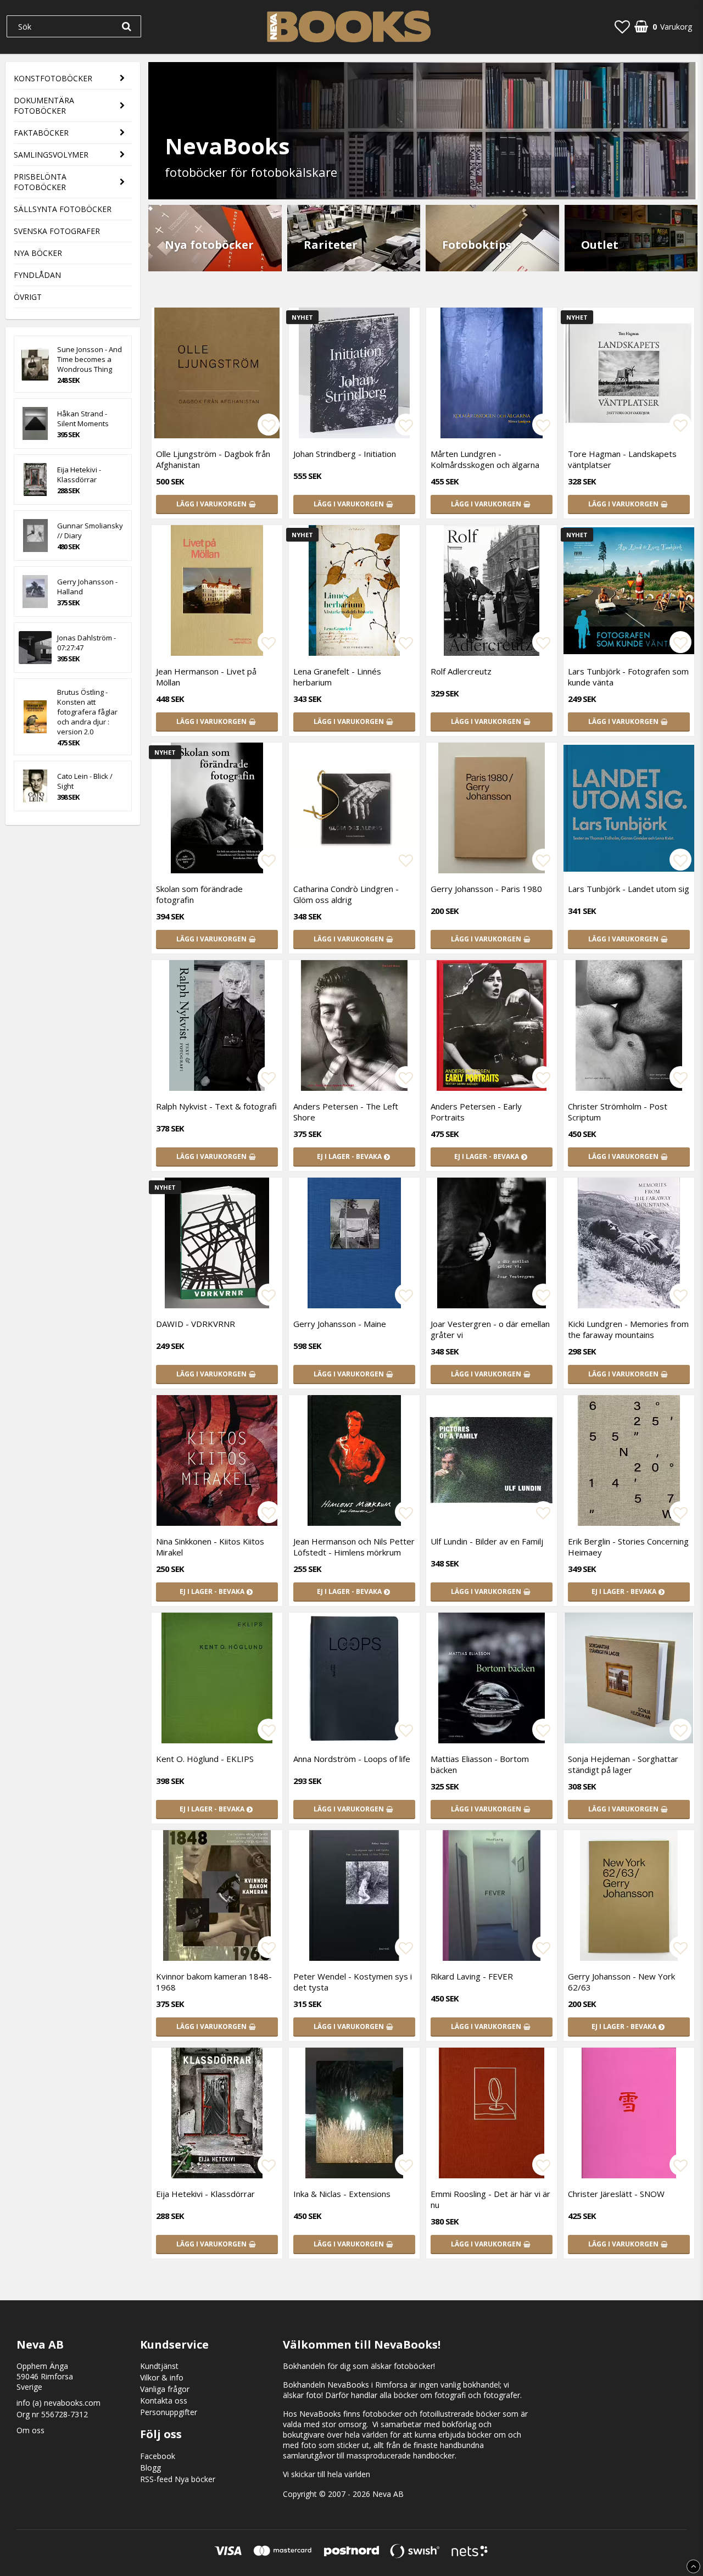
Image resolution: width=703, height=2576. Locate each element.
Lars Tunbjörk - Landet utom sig (629, 889)
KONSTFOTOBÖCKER (53, 78)
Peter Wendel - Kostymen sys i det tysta (353, 1982)
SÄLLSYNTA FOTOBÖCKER (63, 209)
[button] (622, 26)
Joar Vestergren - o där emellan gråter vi (490, 1329)
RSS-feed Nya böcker (178, 2479)
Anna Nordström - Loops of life (352, 1759)
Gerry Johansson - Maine (340, 1324)
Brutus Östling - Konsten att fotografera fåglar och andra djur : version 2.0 (87, 712)
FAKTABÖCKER (41, 133)
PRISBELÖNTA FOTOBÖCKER (40, 182)
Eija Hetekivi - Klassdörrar (79, 475)
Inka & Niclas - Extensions (342, 2194)
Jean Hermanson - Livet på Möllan (206, 677)
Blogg (150, 2468)
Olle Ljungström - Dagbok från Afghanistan (213, 459)
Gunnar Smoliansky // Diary (90, 531)
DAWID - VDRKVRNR (196, 1324)
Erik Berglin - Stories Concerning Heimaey (628, 1547)
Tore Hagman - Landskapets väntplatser (622, 459)
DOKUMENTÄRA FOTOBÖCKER (44, 105)
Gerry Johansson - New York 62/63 (621, 1982)
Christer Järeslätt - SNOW (616, 2194)
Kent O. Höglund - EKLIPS (205, 1759)
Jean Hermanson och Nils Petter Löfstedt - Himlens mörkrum (354, 1547)
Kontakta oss (164, 2401)
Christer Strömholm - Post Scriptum (618, 1112)
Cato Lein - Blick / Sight (85, 781)
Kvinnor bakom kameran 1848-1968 (214, 1982)
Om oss (30, 2430)
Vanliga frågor (165, 2389)
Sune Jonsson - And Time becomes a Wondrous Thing (90, 359)
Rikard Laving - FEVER (472, 1976)
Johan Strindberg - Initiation (345, 454)
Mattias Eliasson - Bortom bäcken (480, 1764)
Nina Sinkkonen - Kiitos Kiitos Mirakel (210, 1547)
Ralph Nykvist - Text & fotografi (216, 1106)
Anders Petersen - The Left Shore (346, 1112)
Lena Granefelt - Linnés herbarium (337, 677)
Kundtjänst (159, 2366)
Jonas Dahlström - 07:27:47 (87, 643)
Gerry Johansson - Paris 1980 (486, 889)
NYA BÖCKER (38, 253)
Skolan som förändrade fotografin (199, 894)
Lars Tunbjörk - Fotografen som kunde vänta (628, 677)
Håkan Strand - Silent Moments (83, 419)
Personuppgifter (169, 2412)
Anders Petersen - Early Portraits (476, 1112)
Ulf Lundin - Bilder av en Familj (487, 1541)
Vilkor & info (162, 2377)
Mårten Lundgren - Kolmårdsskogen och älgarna (485, 459)
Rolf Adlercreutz (461, 671)
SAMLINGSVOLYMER (51, 155)
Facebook (158, 2456)
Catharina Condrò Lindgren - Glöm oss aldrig (346, 894)
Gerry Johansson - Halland (87, 587)
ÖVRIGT (28, 297)
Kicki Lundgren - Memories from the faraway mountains (628, 1329)
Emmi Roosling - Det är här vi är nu (490, 2199)
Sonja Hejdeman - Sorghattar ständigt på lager (623, 1764)
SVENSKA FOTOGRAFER (57, 231)
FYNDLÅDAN (37, 275)
